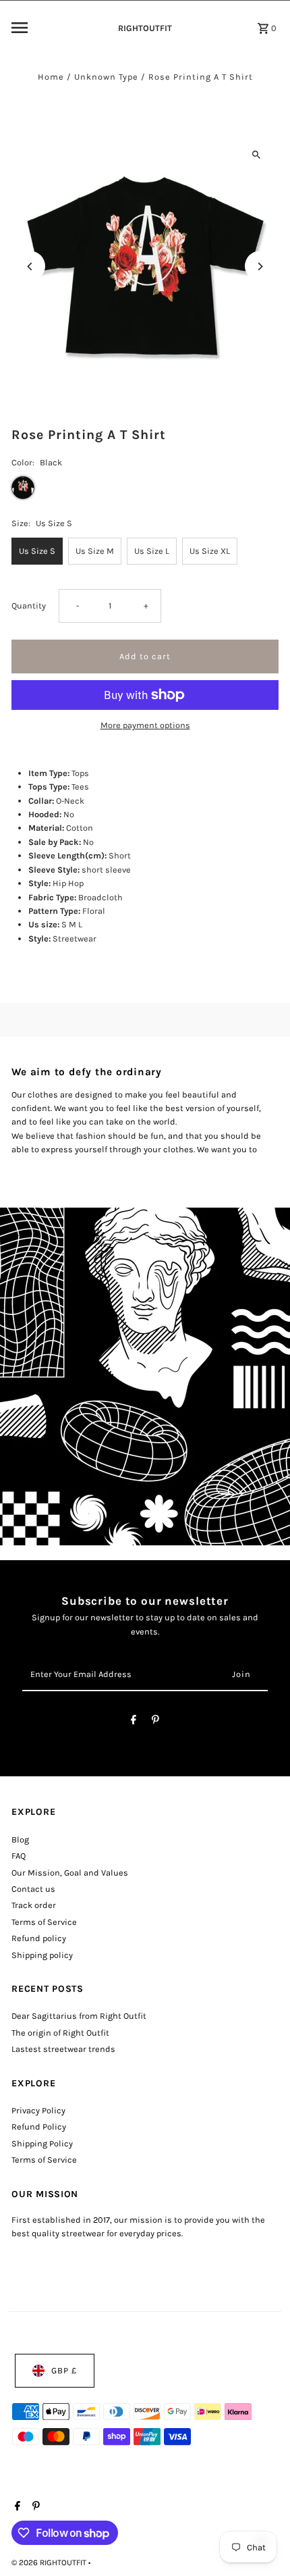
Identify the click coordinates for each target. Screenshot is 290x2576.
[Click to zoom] (257, 154)
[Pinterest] (155, 1722)
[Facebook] (134, 1722)
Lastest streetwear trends (63, 2049)
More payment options (145, 725)
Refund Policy (39, 2127)
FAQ (19, 1856)
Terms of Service (44, 1922)
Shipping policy (42, 1955)
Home (51, 77)
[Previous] (30, 266)
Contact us (33, 1889)
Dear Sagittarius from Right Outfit (79, 2016)
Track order (34, 1905)
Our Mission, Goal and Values (70, 1873)
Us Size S (37, 551)
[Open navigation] (56, 28)
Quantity (29, 606)
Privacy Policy (38, 2110)
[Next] (260, 266)
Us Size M (95, 551)
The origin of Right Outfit (60, 2033)
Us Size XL (210, 551)
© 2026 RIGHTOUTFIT (50, 2562)
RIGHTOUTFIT (145, 28)
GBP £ (64, 2370)
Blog (20, 1839)
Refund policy (39, 1938)
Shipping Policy (42, 2143)
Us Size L (152, 551)
